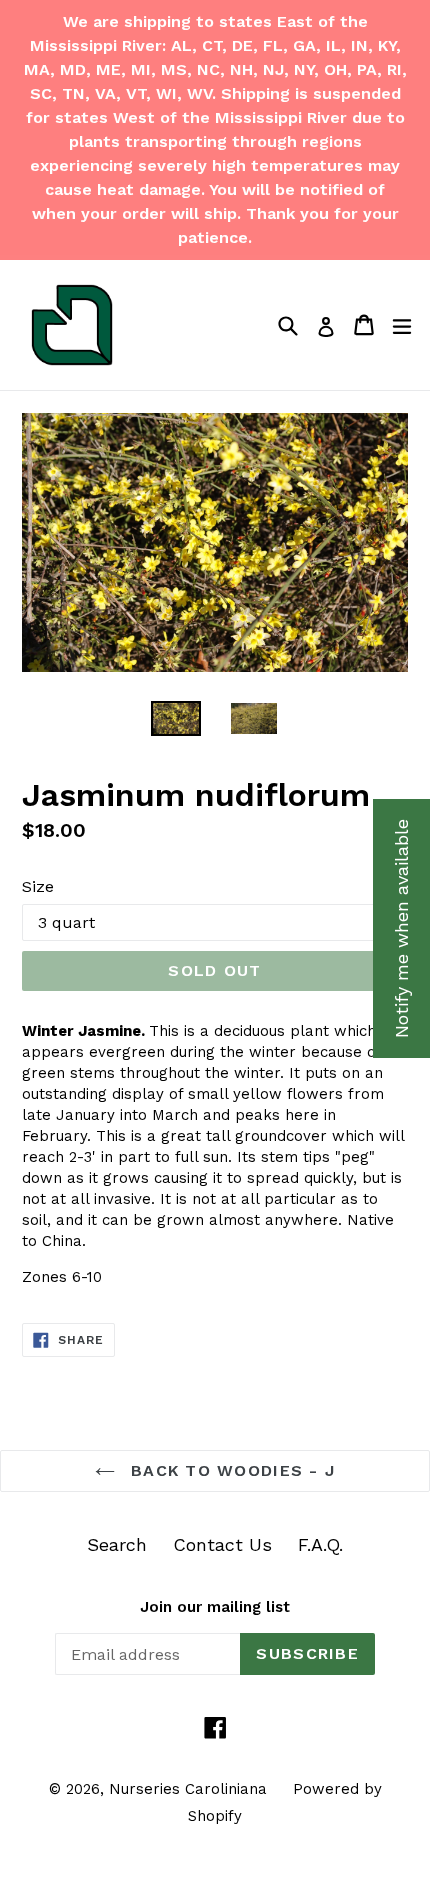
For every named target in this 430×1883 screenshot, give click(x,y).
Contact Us (222, 1544)
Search (117, 1544)
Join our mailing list (215, 1607)
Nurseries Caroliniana (188, 1789)
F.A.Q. (320, 1544)
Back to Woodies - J (230, 1470)
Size (38, 886)
